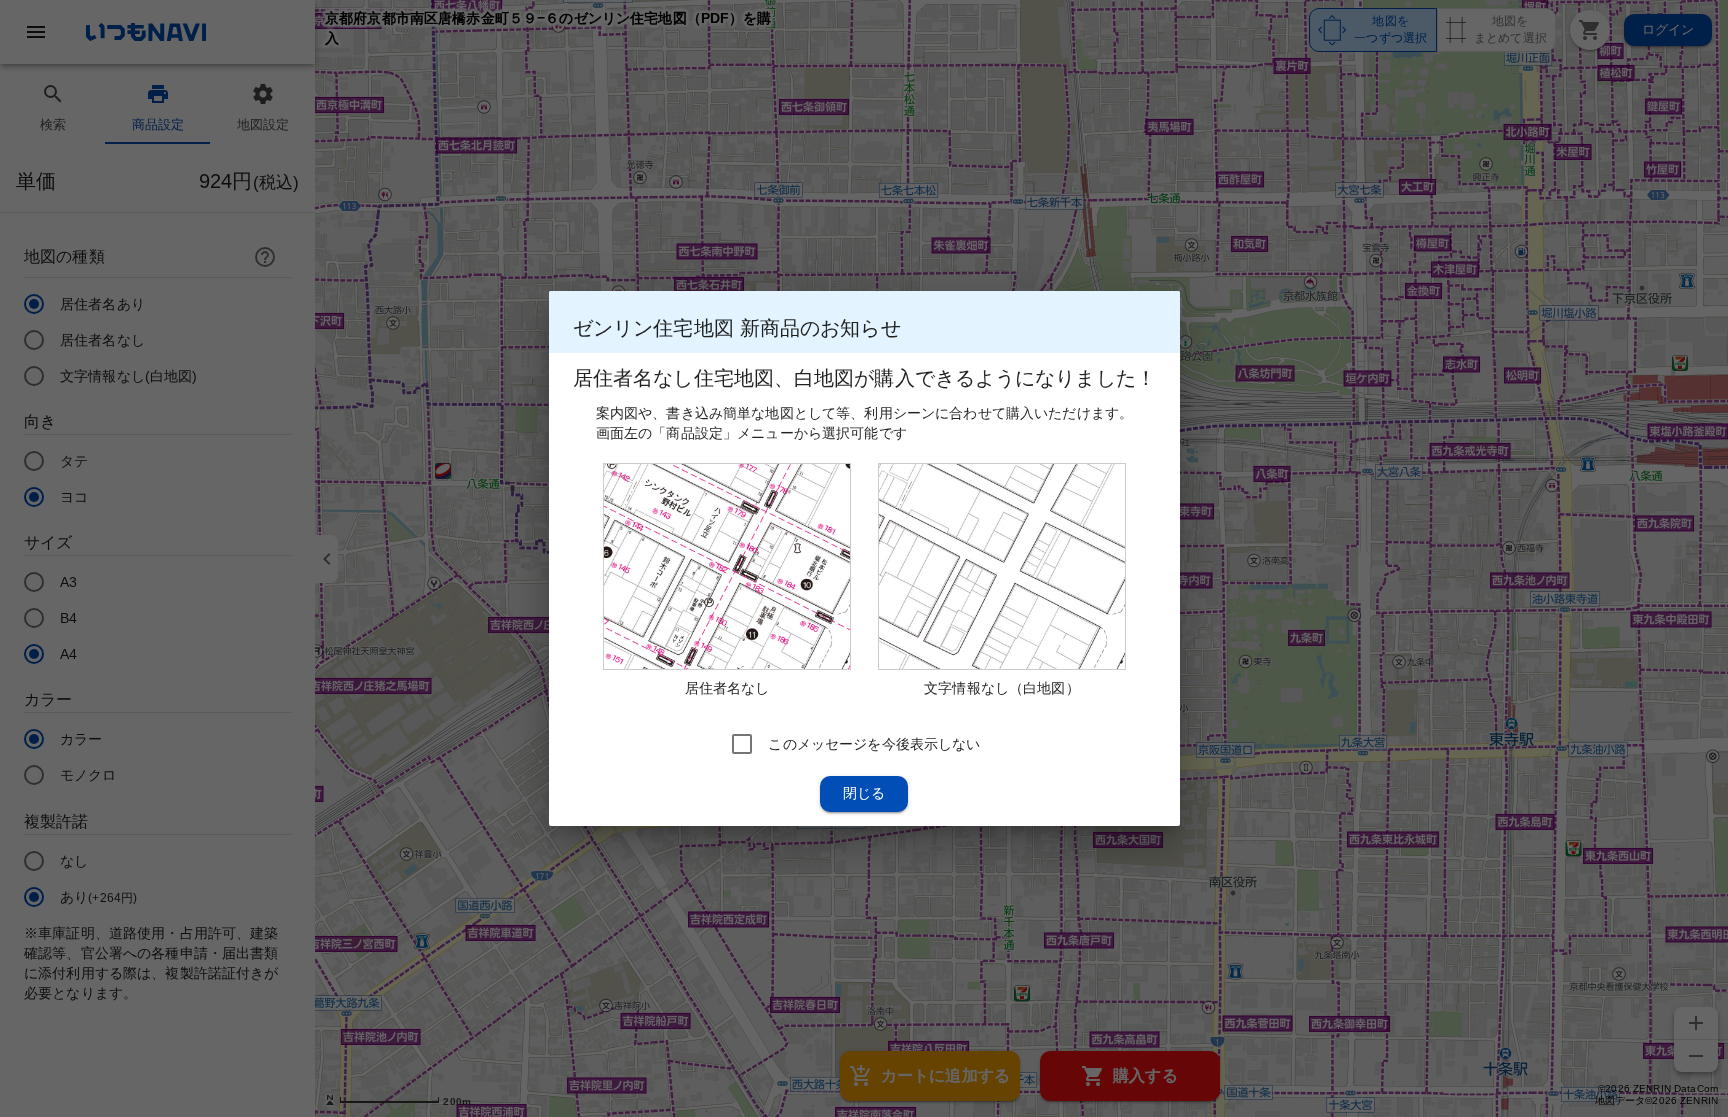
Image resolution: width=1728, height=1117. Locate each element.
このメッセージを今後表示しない (874, 744)
